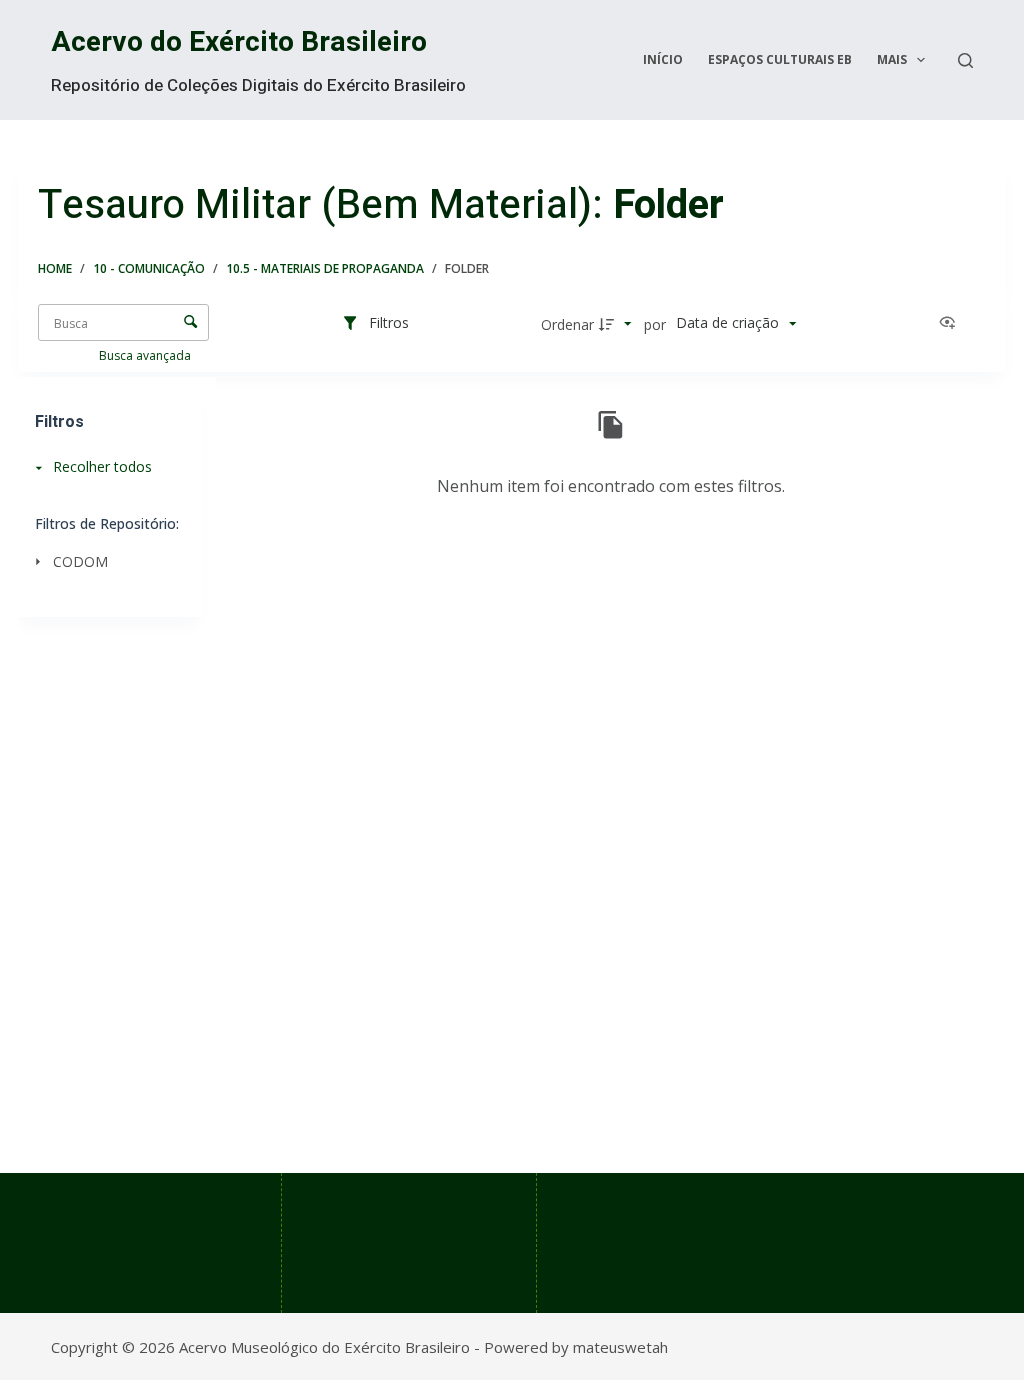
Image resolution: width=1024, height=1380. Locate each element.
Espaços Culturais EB (780, 59)
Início (663, 59)
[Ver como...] (952, 324)
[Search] (965, 60)
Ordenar (567, 324)
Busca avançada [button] (146, 355)
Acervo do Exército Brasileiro (239, 42)
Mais (892, 59)
